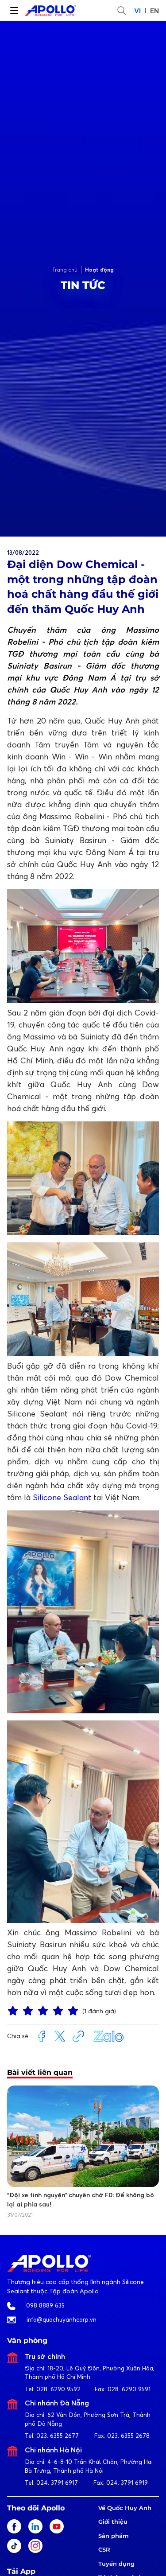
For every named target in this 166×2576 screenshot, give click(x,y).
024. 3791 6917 (57, 2483)
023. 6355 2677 (58, 2436)
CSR (104, 2549)
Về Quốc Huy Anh (125, 2508)
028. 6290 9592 (58, 2389)
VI (137, 11)
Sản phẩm (114, 2536)
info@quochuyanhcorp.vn (62, 2319)
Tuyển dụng (116, 2564)
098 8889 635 (45, 2305)
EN (154, 11)
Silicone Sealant (62, 1497)
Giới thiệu (113, 2522)
